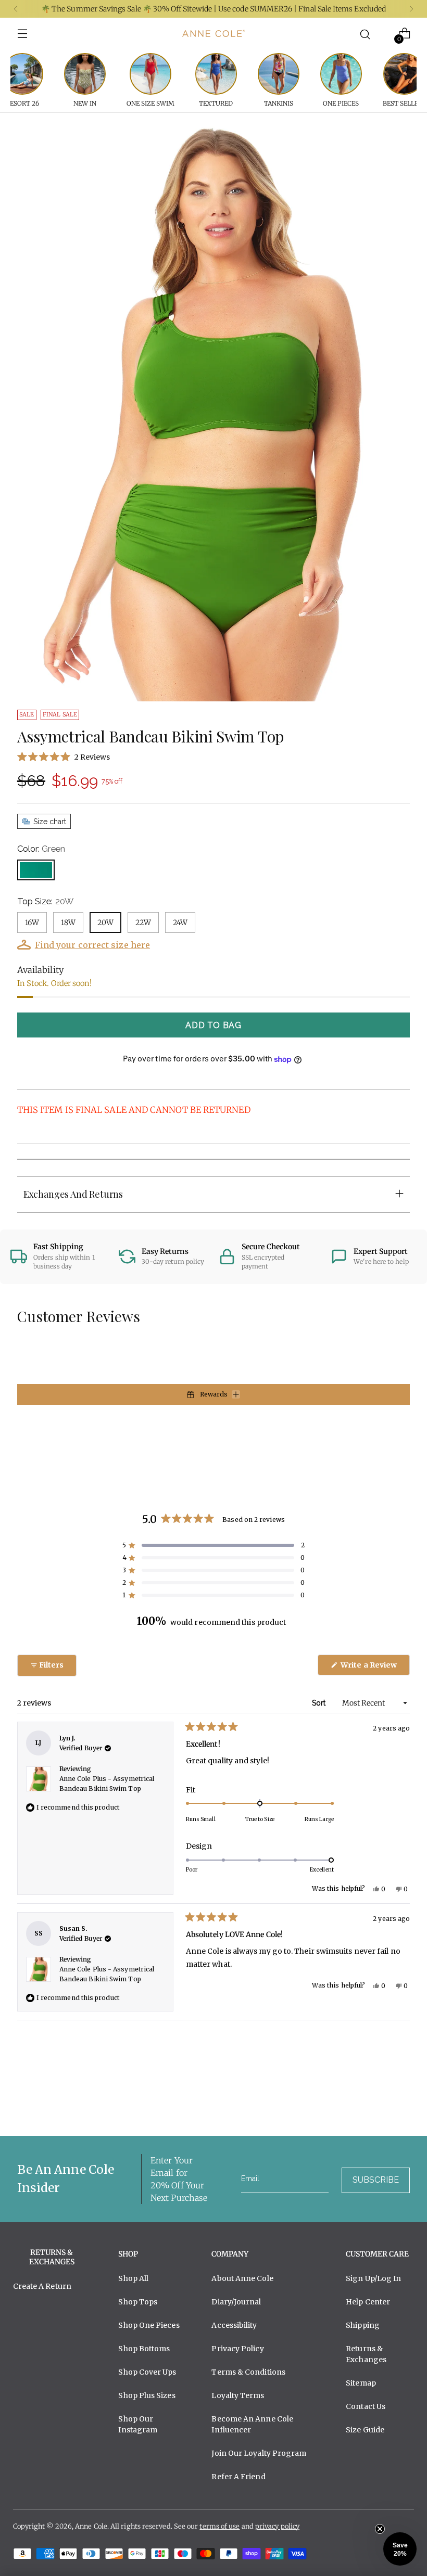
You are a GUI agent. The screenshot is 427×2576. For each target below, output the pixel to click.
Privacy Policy (237, 2349)
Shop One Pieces (149, 2325)
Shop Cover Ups (147, 2372)
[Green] (36, 870)
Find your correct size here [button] (92, 945)
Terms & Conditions (248, 2372)
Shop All (133, 2278)
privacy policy (277, 2526)
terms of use (219, 2526)
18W (68, 922)
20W (105, 922)
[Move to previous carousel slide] (377, 2100)
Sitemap (361, 2383)
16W (32, 922)
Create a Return (42, 2286)
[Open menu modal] (23, 34)
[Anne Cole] (213, 33)
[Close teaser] (380, 2529)
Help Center (368, 2302)
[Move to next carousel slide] (401, 2100)
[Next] (411, 9)
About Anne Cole (242, 2278)
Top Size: (45, 901)
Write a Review (374, 1668)
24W (180, 922)
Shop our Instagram (138, 2424)
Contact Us (366, 2406)
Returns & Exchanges (366, 2354)
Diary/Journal (236, 2302)
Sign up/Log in (373, 2278)
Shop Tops (138, 2302)
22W (143, 922)
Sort (320, 1703)
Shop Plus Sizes (147, 2395)
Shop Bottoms (144, 2349)
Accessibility (234, 2325)
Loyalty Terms (238, 2395)
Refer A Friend (238, 2477)
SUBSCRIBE (376, 2180)
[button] (213, 757)
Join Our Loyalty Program (259, 2453)
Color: (41, 849)
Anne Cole (91, 2526)
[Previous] (16, 9)
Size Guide (365, 2430)
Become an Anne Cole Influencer (252, 2424)
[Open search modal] (365, 34)
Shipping (363, 2325)
